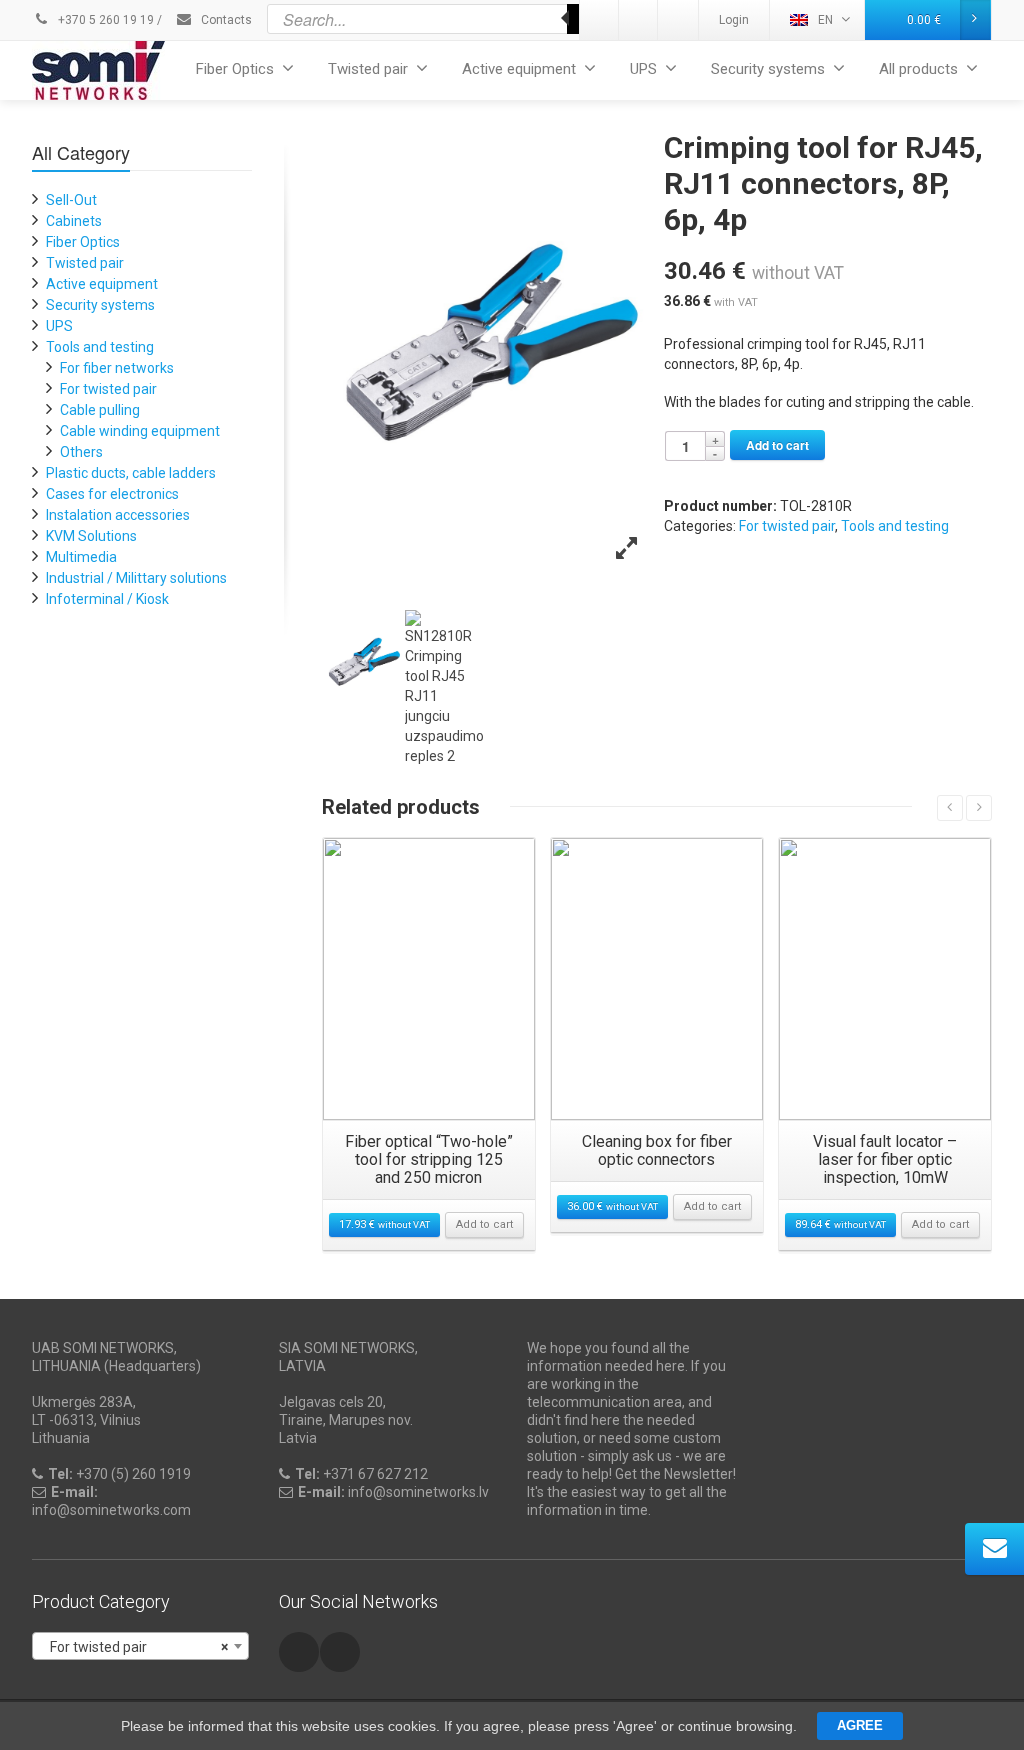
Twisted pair (368, 69)
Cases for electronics (112, 494)
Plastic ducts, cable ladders (131, 473)
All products (918, 69)
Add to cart (777, 445)
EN (825, 20)
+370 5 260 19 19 (104, 20)
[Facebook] (678, 20)
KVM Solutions (91, 536)
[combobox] (140, 1646)
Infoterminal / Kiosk (107, 599)
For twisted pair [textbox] (134, 1647)
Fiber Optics (235, 69)
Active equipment (519, 69)
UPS (643, 69)
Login (734, 20)
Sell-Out (71, 200)
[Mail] (639, 20)
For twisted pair (787, 526)
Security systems (768, 69)
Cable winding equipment (140, 431)
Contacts (225, 20)
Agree (860, 1725)
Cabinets (74, 221)
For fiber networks (117, 368)
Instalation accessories (118, 515)
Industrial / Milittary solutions (136, 578)
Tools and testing (895, 526)
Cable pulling (100, 410)
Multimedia (81, 557)
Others (81, 452)
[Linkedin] (600, 20)
